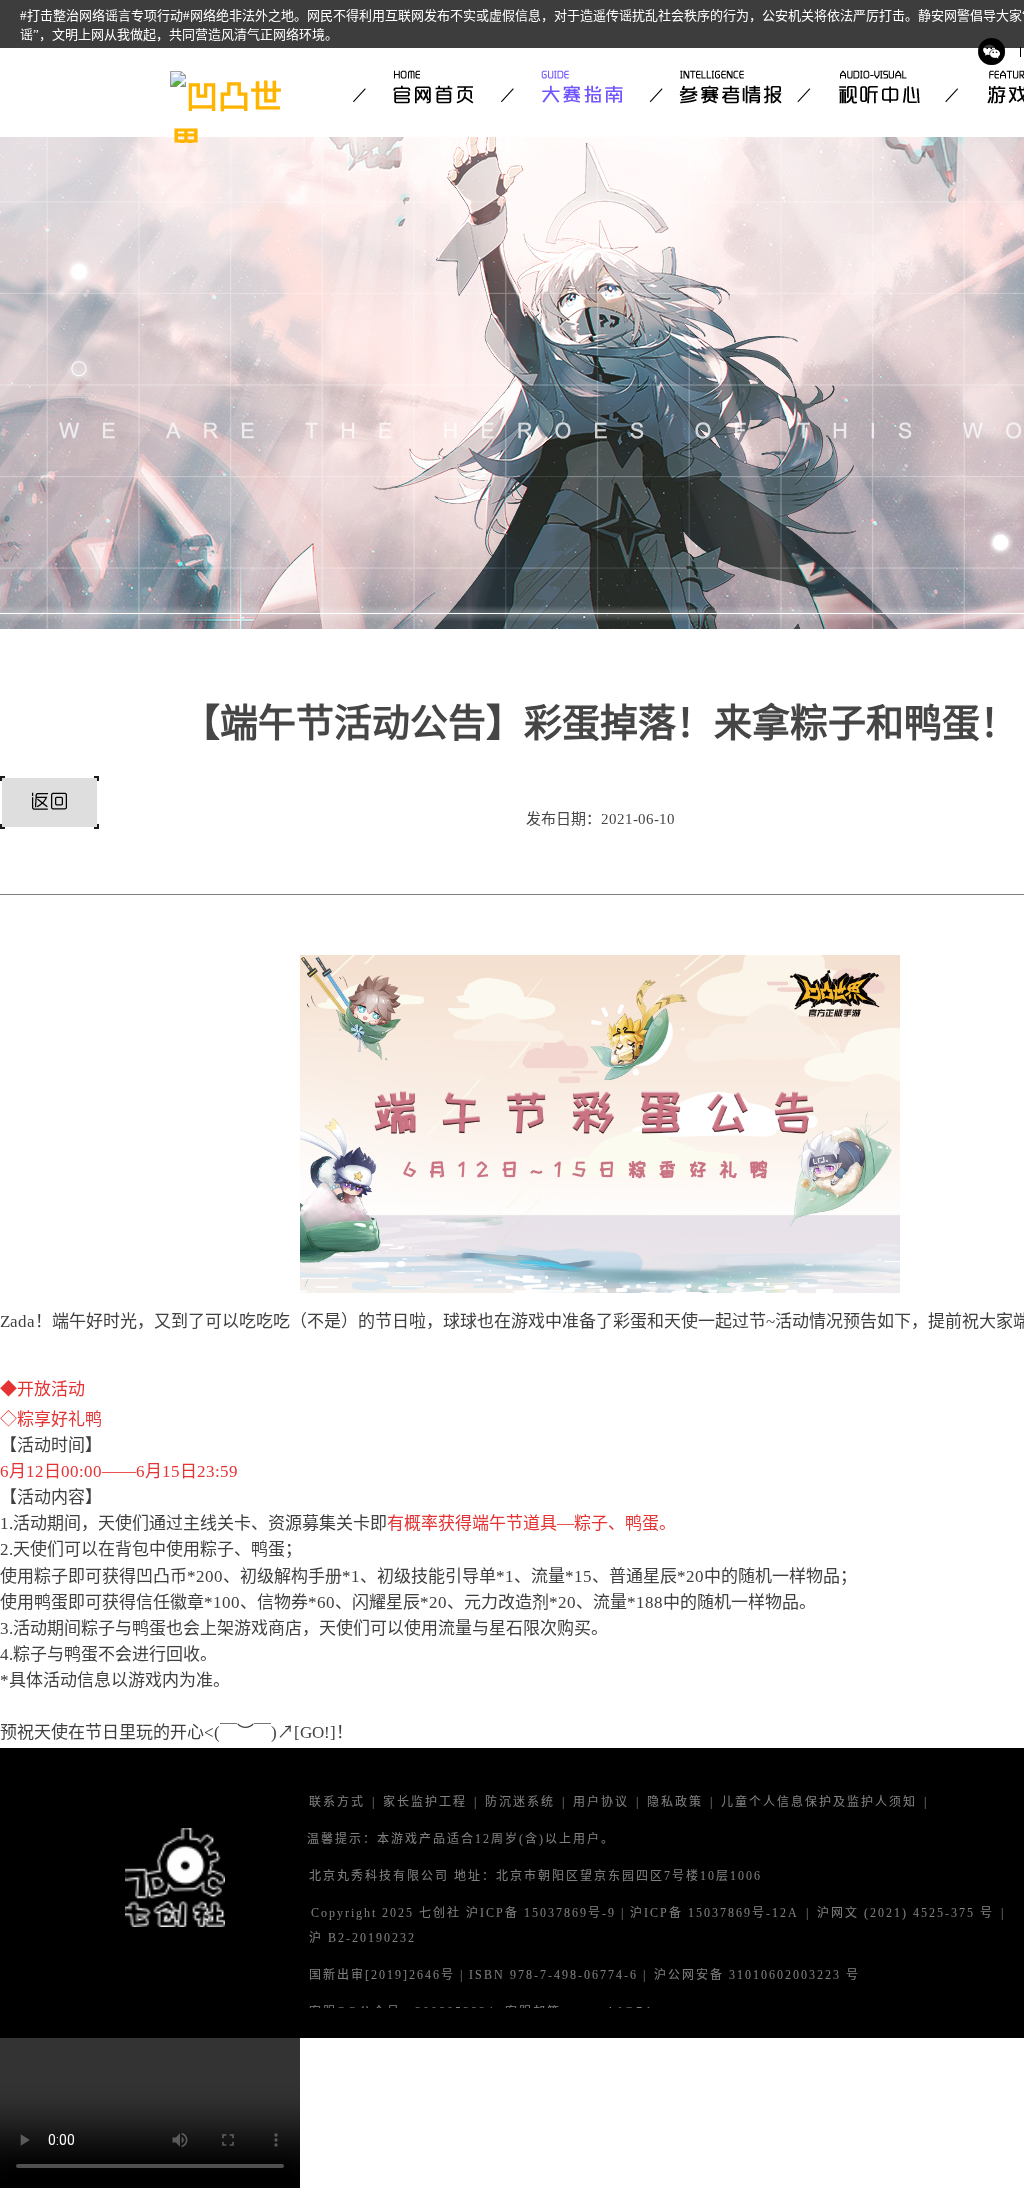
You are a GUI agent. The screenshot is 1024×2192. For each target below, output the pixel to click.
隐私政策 (675, 1802)
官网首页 (427, 87)
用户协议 (601, 1802)
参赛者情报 (723, 87)
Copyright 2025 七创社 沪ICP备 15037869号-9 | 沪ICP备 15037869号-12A (555, 1913)
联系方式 (337, 1802)
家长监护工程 (425, 1802)
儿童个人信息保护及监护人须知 (819, 1802)
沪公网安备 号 (757, 1975)
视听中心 (871, 87)
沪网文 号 (905, 1913)
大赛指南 (575, 87)
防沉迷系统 (520, 1802)
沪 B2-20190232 (362, 1938)
